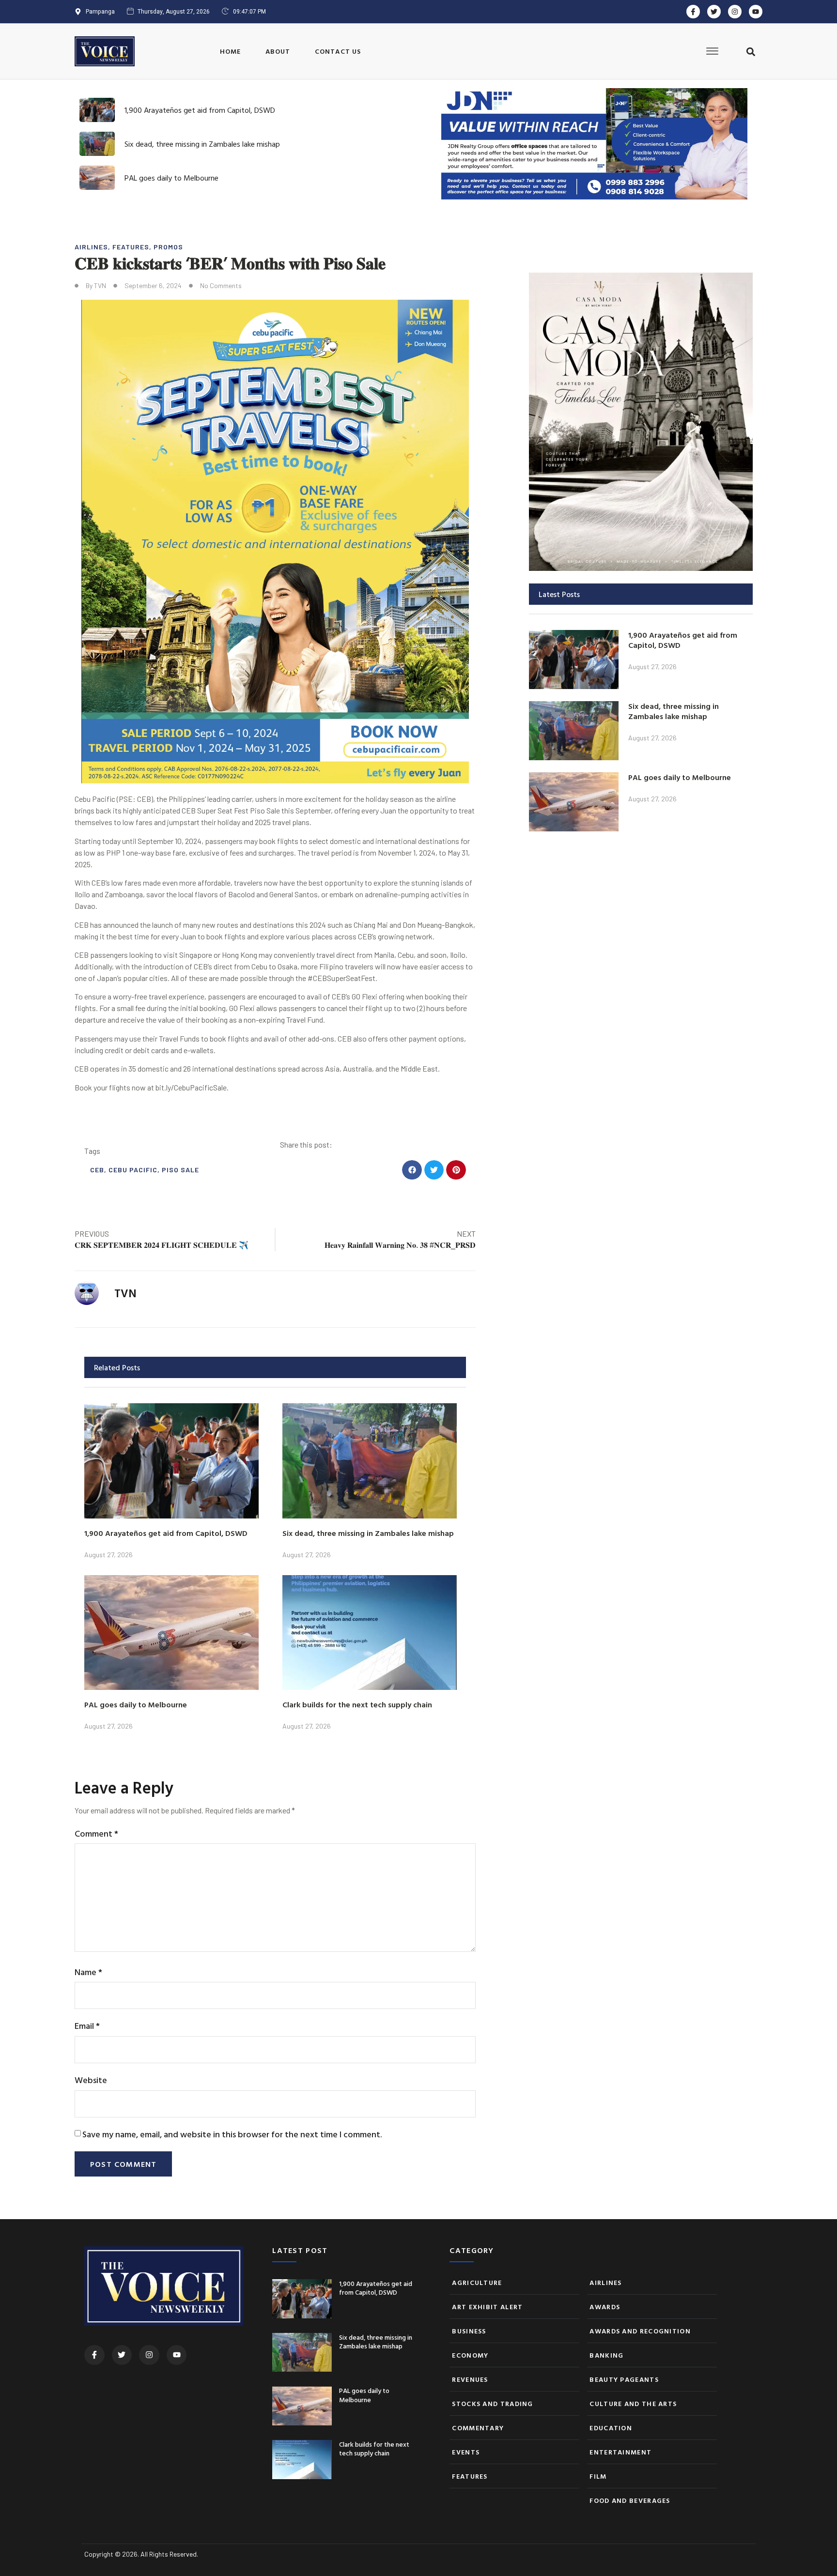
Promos (168, 247)
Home (231, 51)
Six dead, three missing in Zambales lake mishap (202, 144)
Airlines (91, 247)
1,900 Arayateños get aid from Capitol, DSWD (200, 110)
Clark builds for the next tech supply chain (357, 1704)
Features (131, 247)
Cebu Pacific (133, 1170)
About (278, 51)
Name (88, 1972)
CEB (97, 1170)
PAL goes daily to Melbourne (171, 178)
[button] (751, 52)
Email (87, 2026)
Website (91, 2080)
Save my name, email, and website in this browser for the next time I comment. (232, 2134)
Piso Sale (180, 1170)
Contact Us (338, 51)
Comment (96, 1833)
